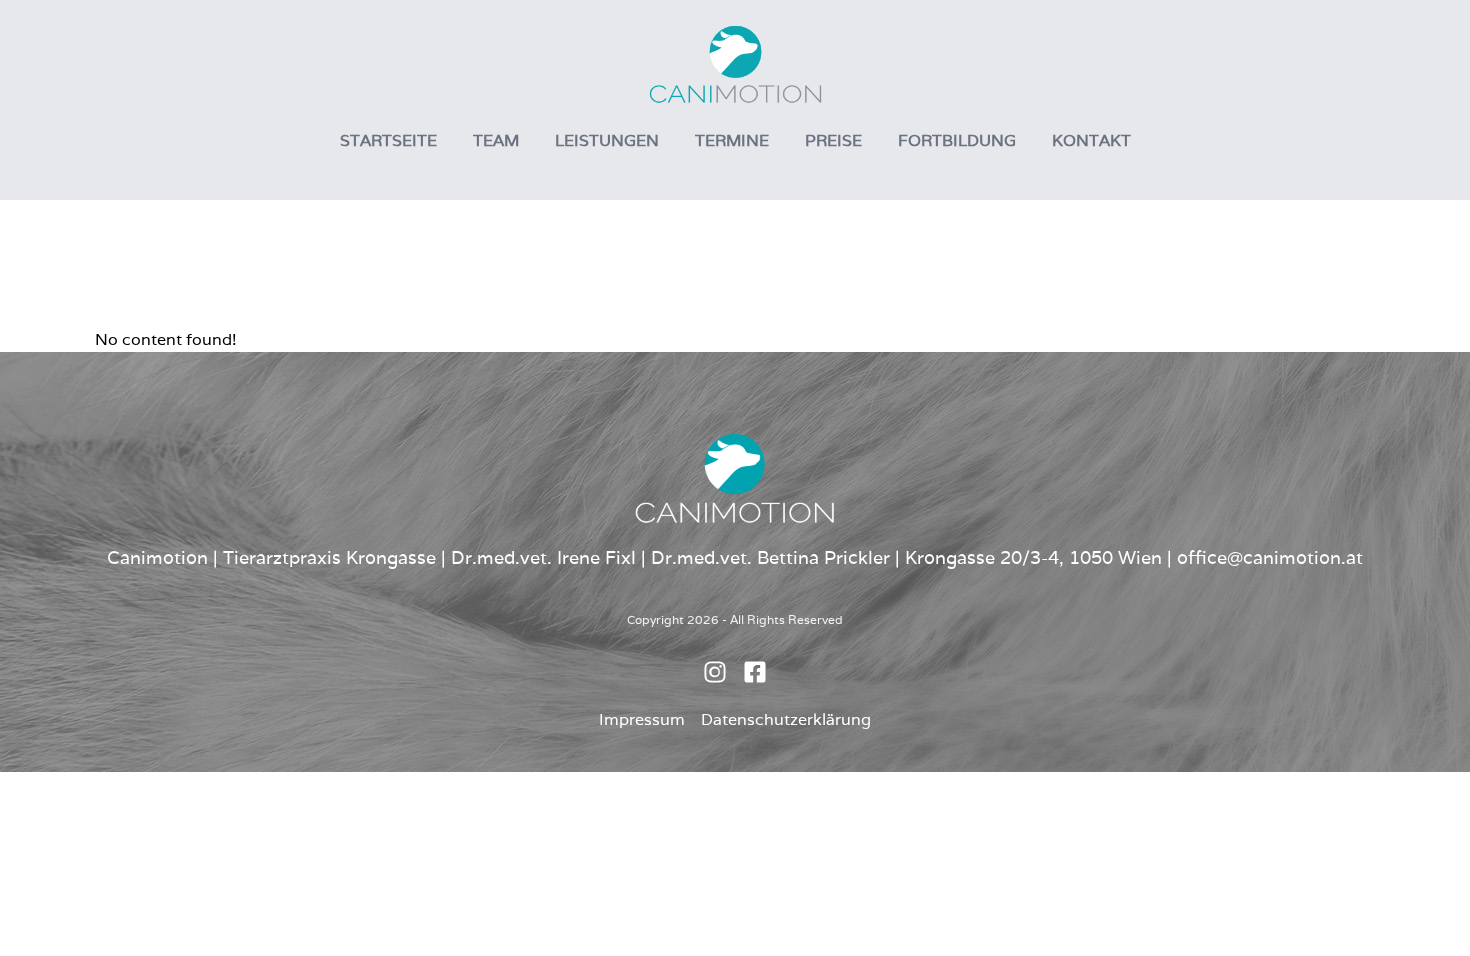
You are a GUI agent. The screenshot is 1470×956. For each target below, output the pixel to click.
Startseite (388, 140)
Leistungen (607, 140)
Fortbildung (957, 140)
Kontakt (1091, 140)
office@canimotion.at (1270, 557)
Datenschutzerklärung (786, 719)
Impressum (642, 719)
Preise (833, 140)
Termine (732, 140)
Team (496, 140)
